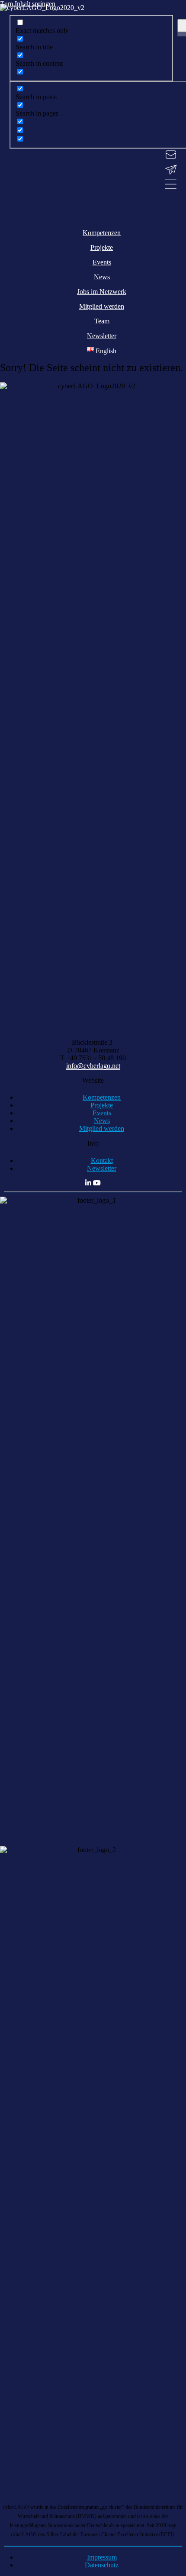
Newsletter (102, 1168)
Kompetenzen (102, 1097)
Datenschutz (102, 2565)
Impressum (102, 2557)
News (102, 1121)
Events (102, 1113)
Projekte (102, 1105)
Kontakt (102, 1160)
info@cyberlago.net (93, 1066)
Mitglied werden (102, 1128)
